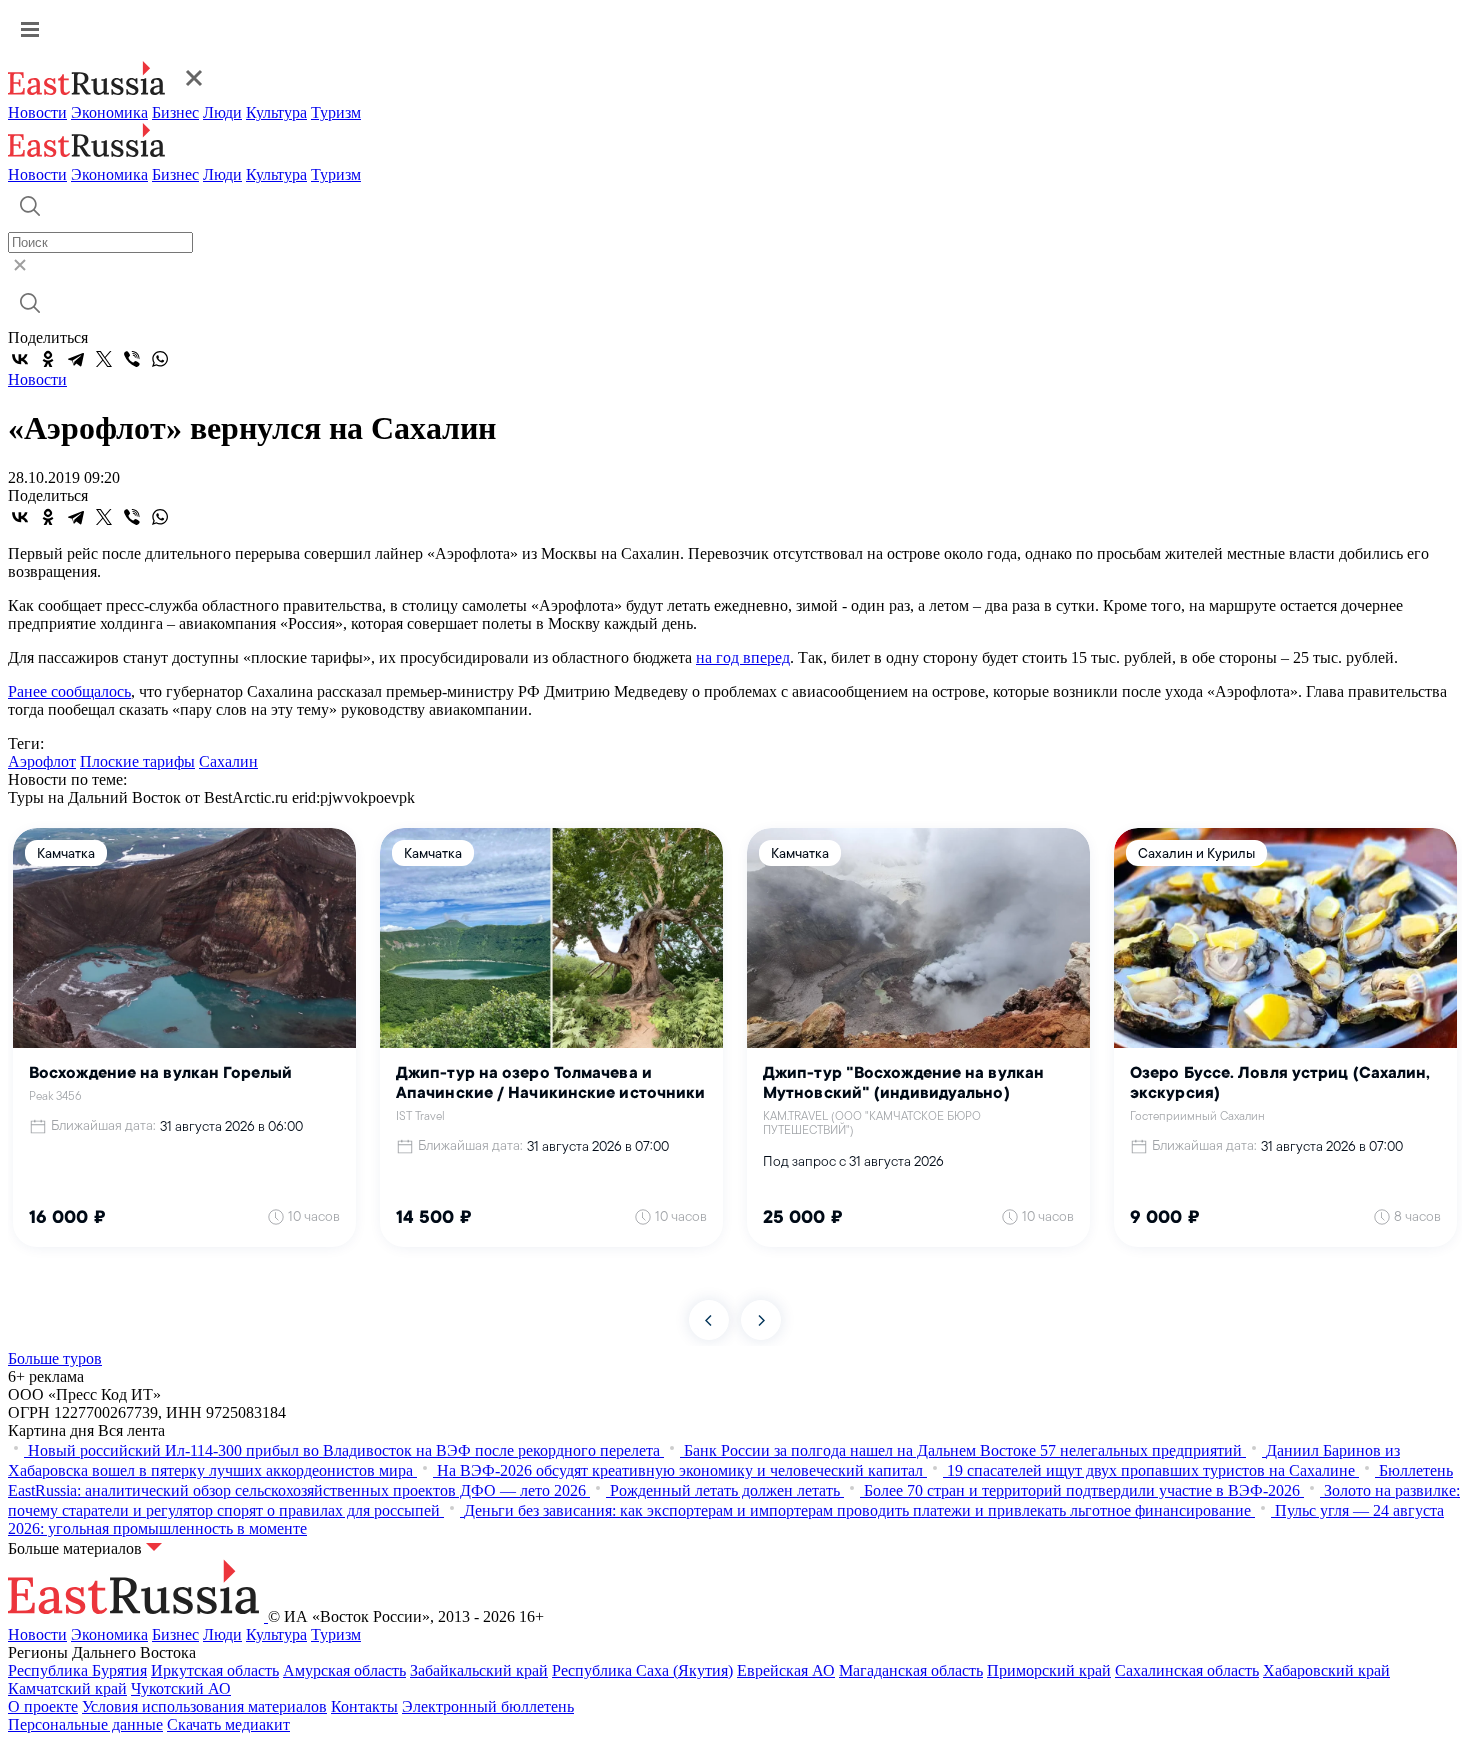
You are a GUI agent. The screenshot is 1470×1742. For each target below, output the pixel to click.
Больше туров (55, 1358)
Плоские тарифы (137, 761)
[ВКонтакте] (20, 359)
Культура (276, 112)
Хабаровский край (1326, 1670)
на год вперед (743, 657)
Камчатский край (67, 1688)
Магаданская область (911, 1670)
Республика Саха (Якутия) (642, 1670)
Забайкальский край (479, 1670)
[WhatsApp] (160, 359)
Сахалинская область (1187, 1670)
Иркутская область (215, 1670)
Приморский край (1049, 1670)
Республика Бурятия (77, 1670)
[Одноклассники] (48, 359)
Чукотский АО (181, 1688)
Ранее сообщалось (69, 691)
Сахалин (228, 761)
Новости (37, 112)
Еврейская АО (786, 1670)
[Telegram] (76, 359)
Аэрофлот (42, 761)
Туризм (336, 112)
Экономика (109, 112)
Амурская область (344, 1670)
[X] (104, 359)
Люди (222, 112)
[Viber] (132, 359)
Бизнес (175, 112)
